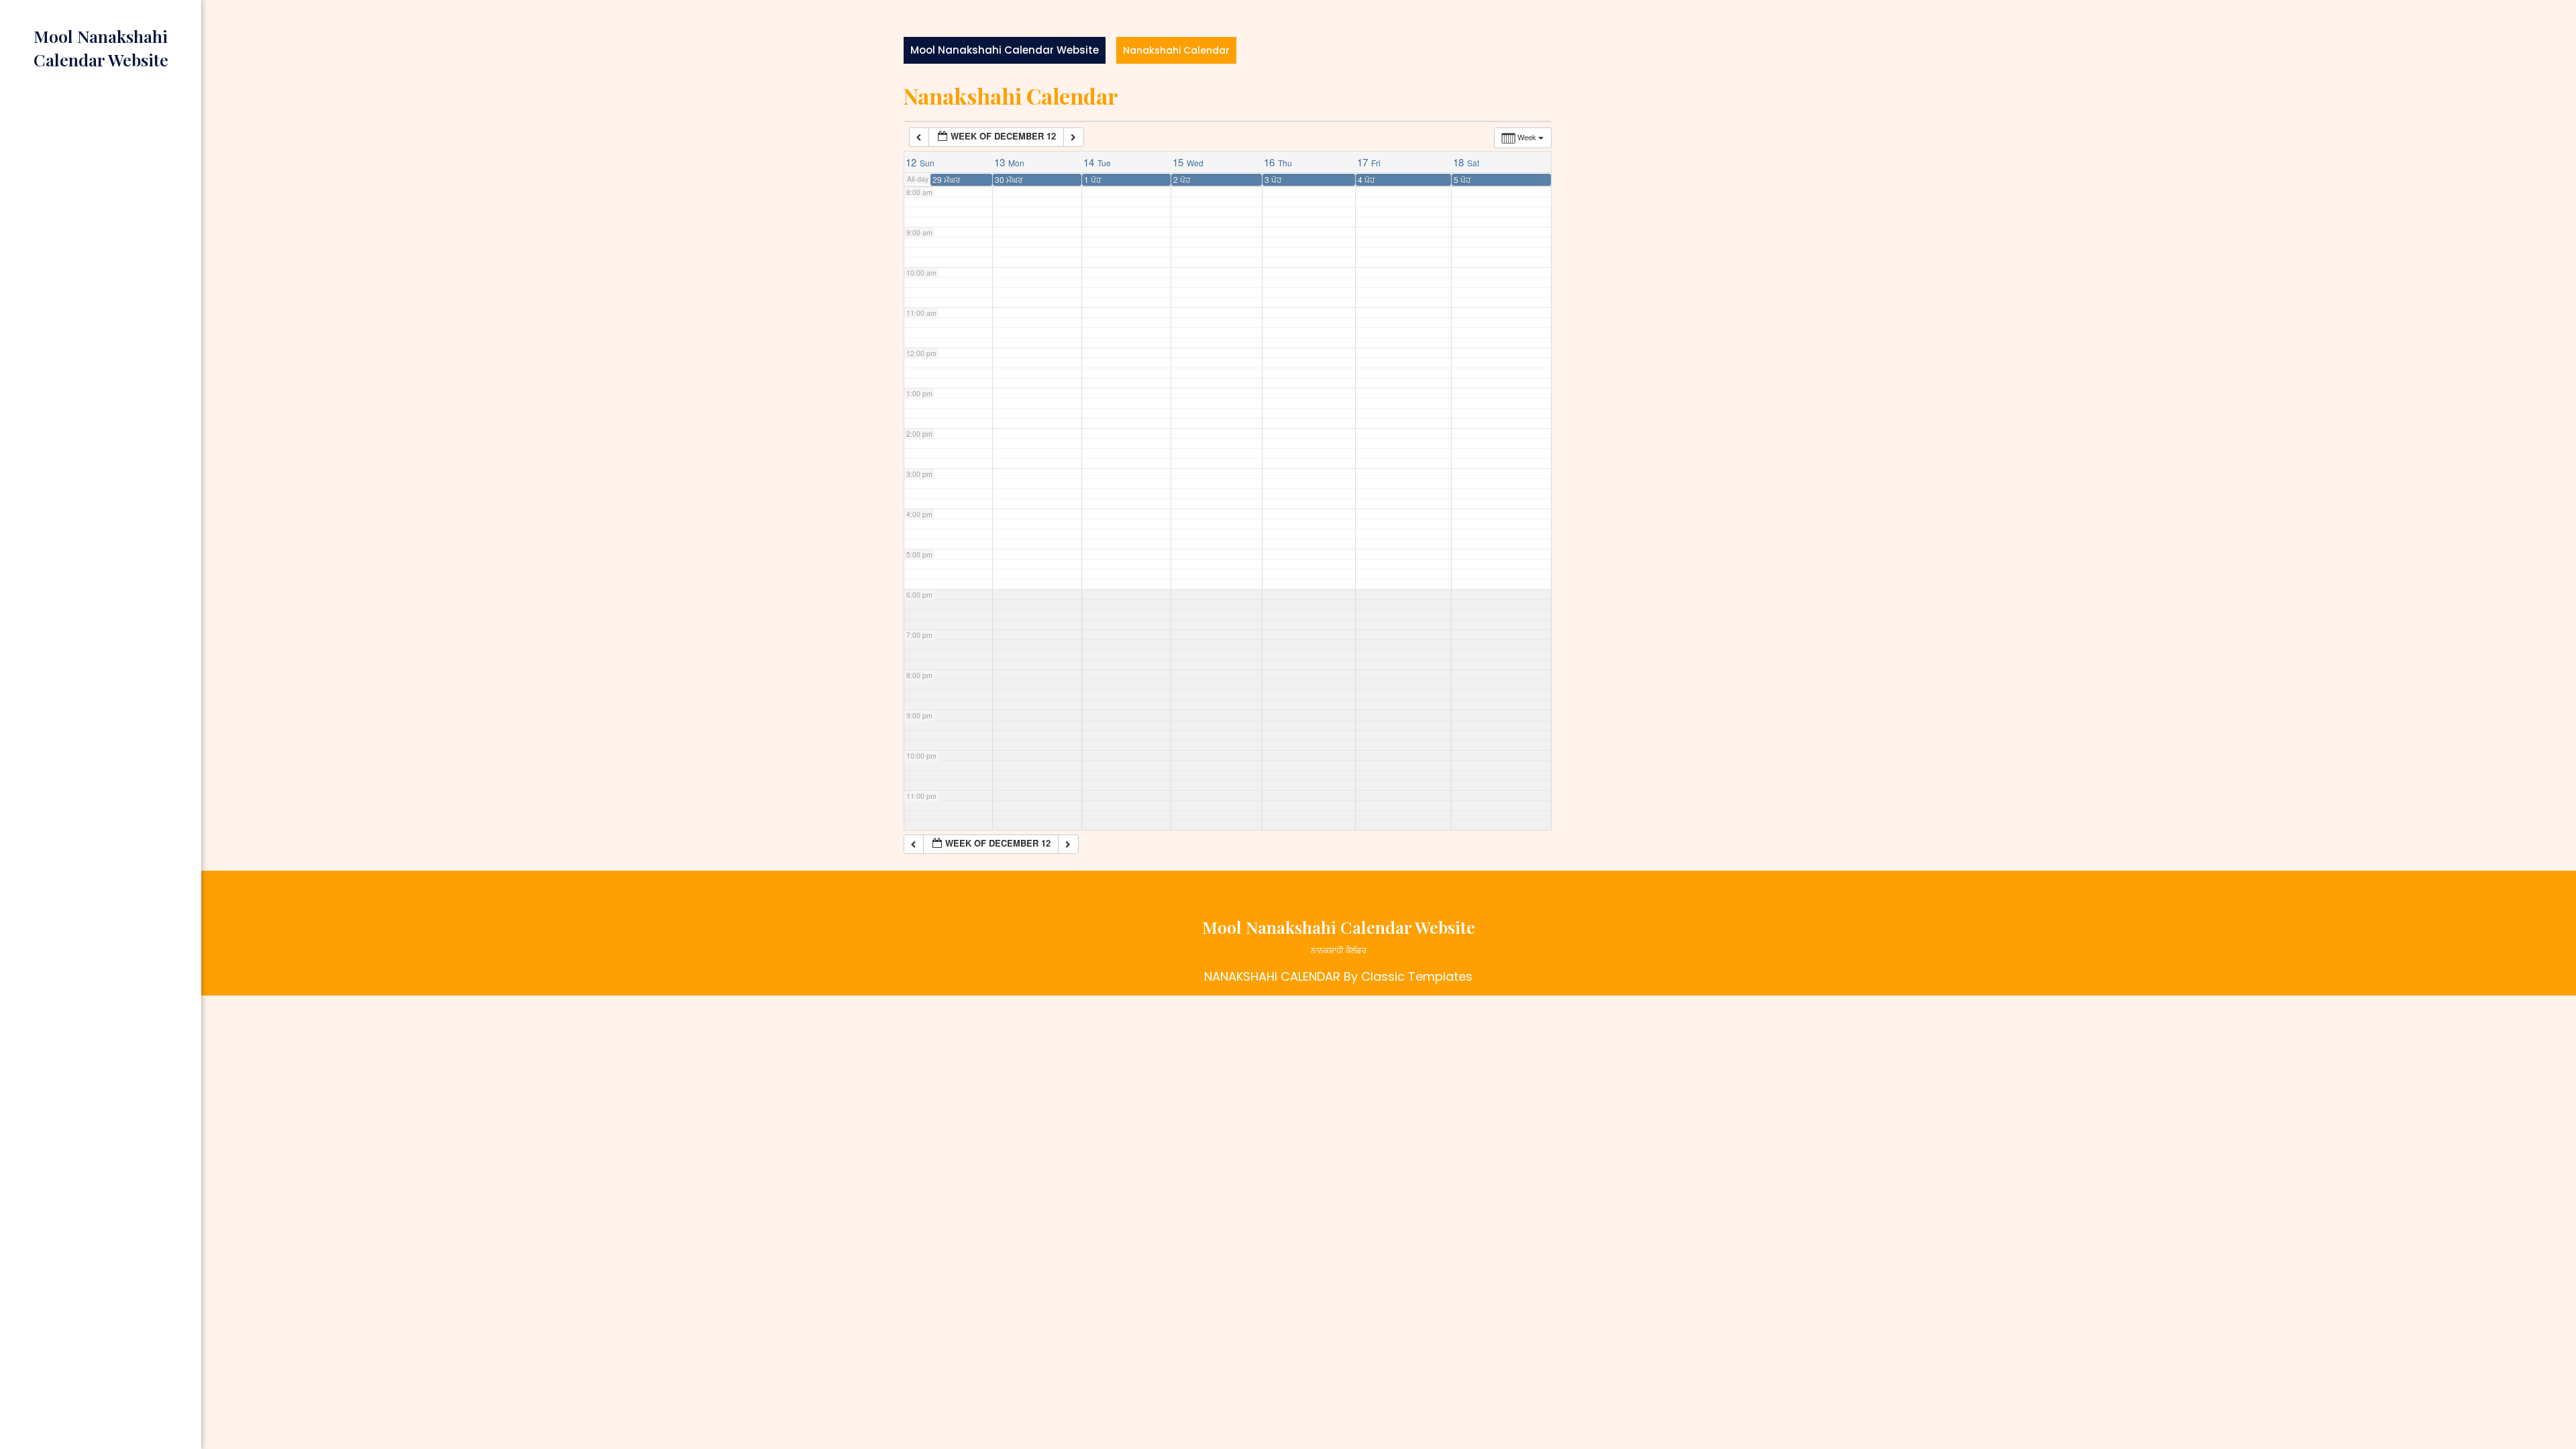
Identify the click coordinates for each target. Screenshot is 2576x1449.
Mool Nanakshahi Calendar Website (1005, 50)
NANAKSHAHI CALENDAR (1272, 976)
